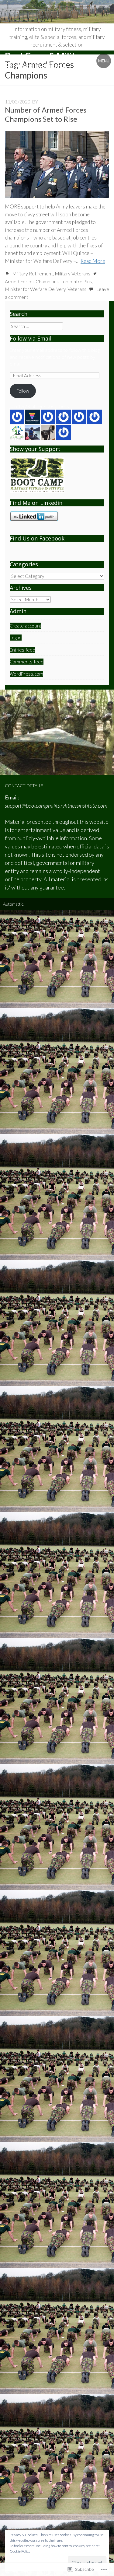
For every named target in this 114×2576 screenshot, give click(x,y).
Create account (26, 626)
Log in (16, 638)
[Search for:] (36, 326)
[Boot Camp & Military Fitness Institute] (57, 12)
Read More (93, 261)
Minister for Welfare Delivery (35, 289)
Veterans (77, 289)
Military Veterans (73, 273)
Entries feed (22, 650)
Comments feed (27, 662)
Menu (104, 61)
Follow (23, 391)
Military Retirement (33, 273)
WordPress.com (26, 674)
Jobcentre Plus (76, 281)
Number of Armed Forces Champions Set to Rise (46, 114)
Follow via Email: (31, 338)
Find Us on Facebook (37, 538)
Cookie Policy (20, 2551)
